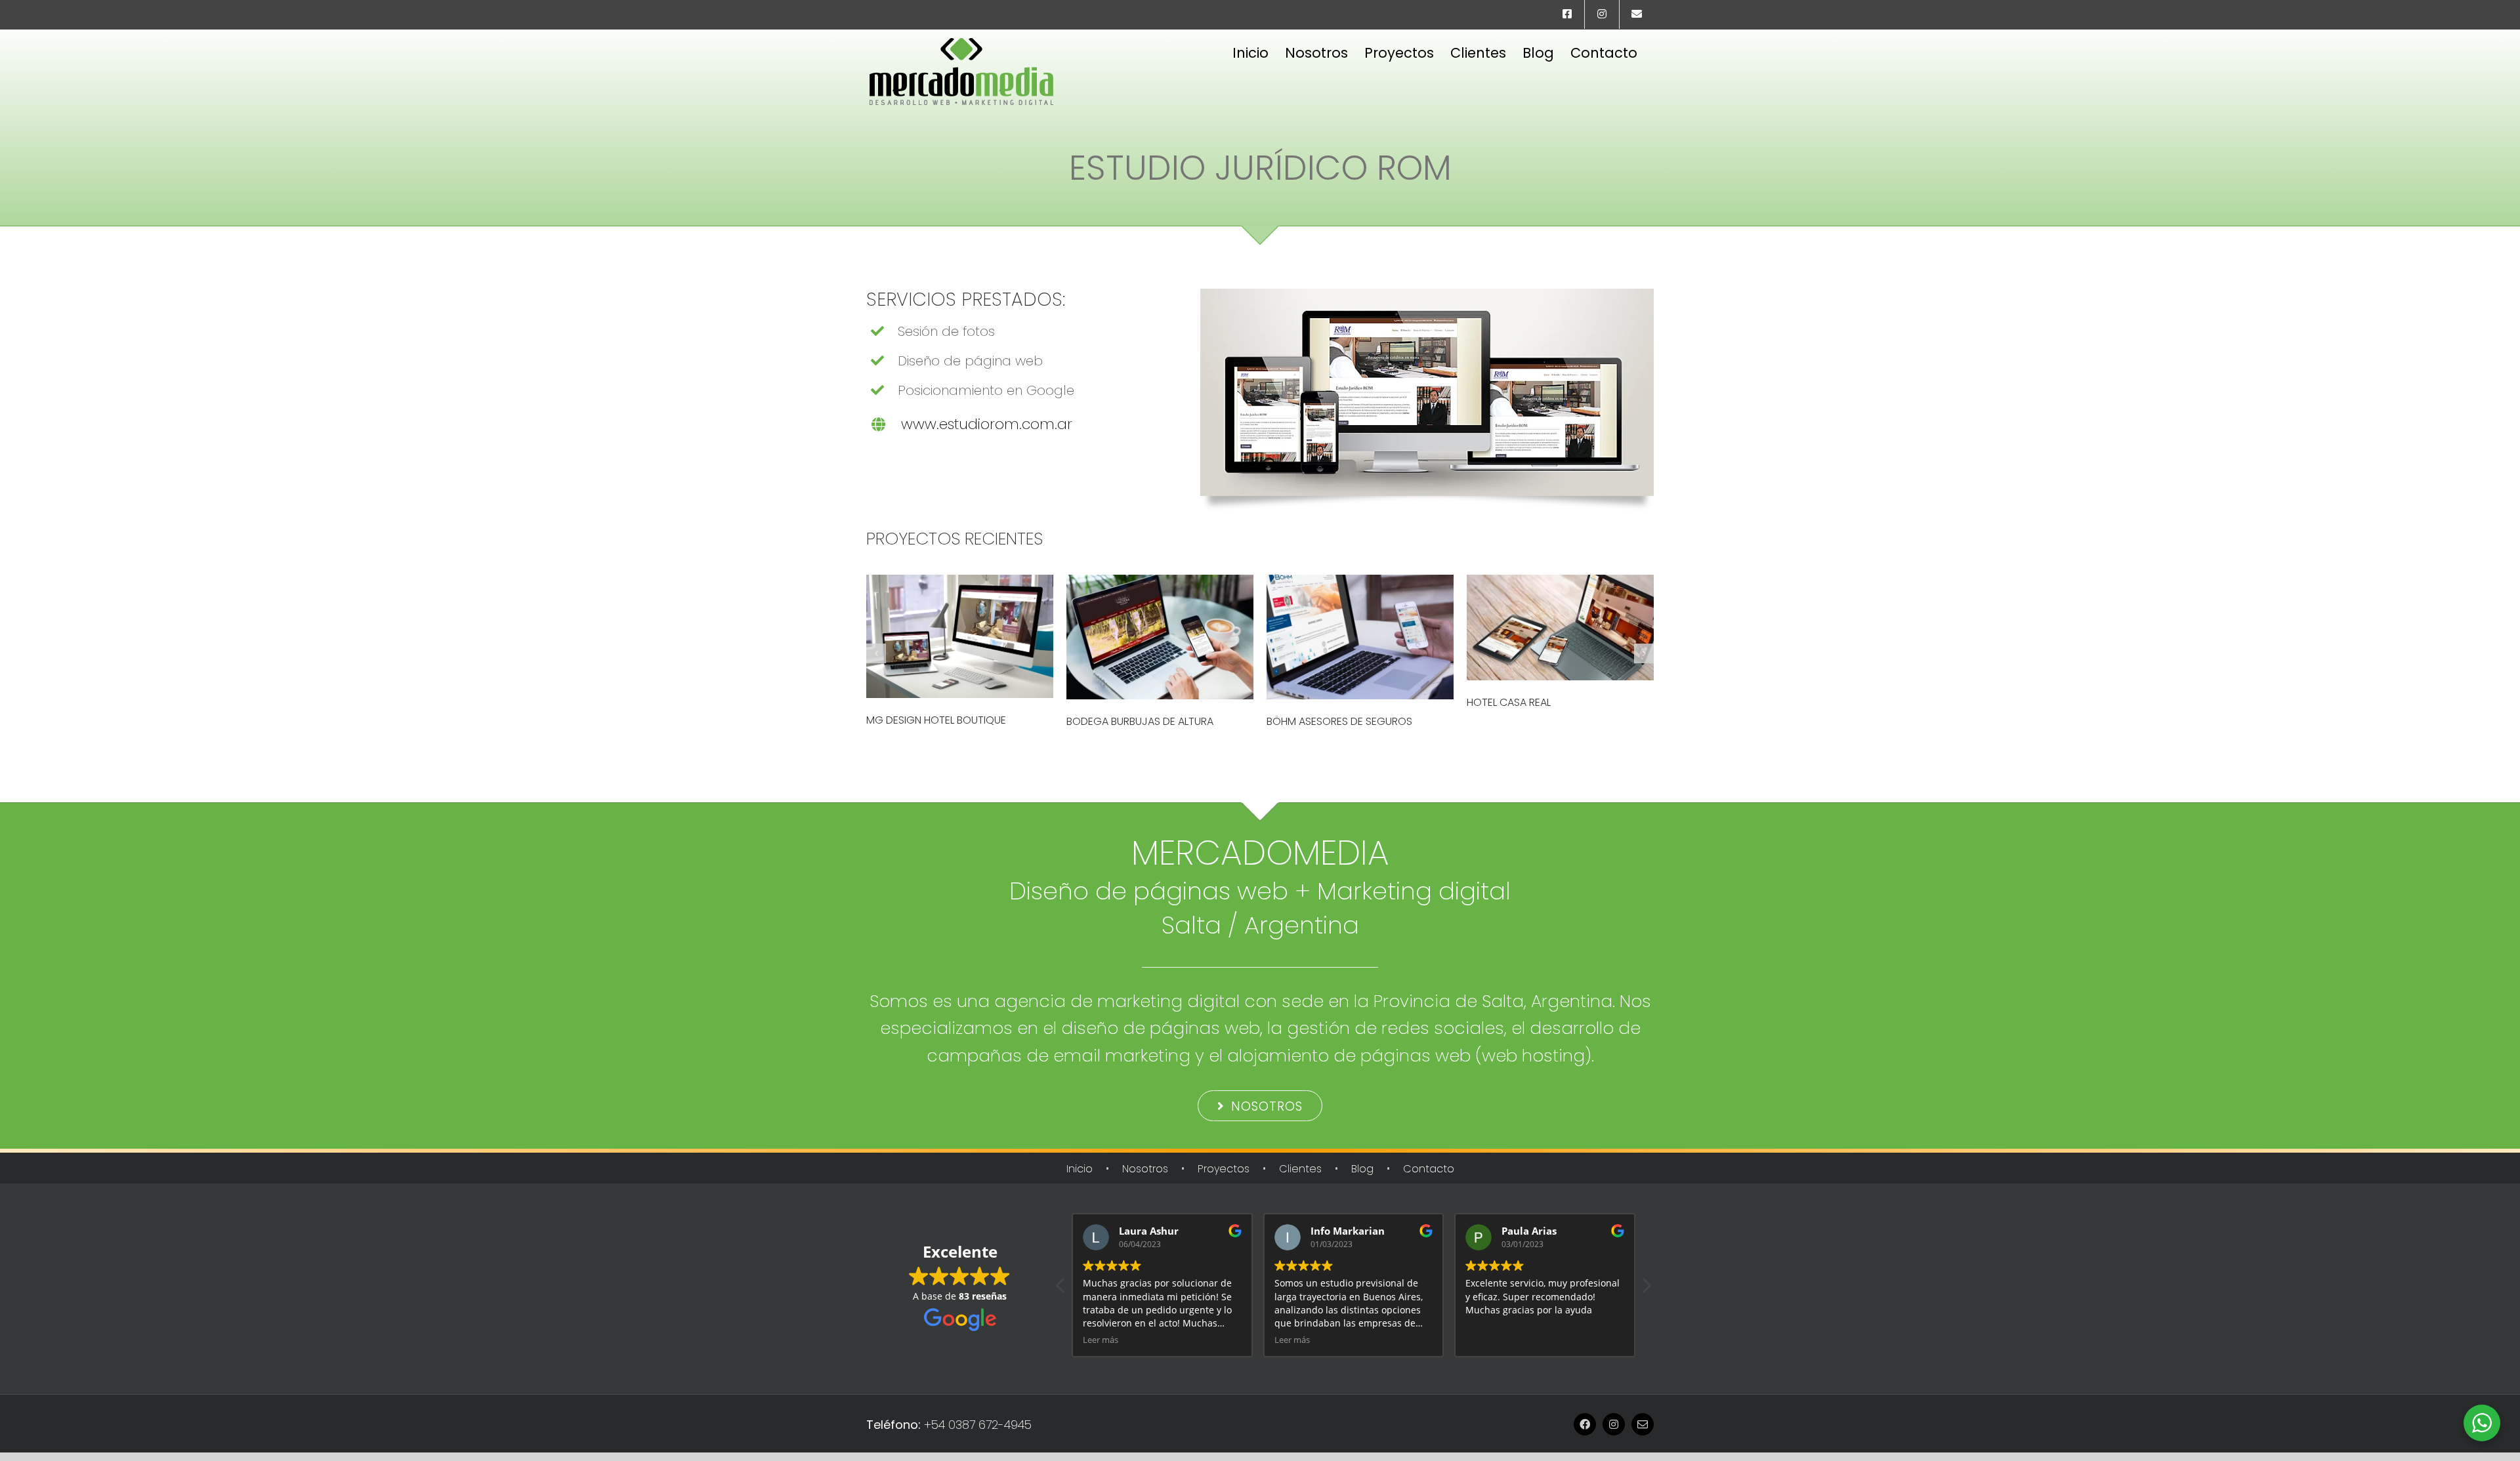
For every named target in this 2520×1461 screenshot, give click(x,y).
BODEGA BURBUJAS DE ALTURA (1140, 721)
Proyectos (1224, 1169)
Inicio (1080, 1169)
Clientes (1300, 1169)
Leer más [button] (1101, 1340)
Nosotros (1145, 1169)
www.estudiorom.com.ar (987, 424)
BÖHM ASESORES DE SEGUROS (1339, 721)
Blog (1362, 1169)
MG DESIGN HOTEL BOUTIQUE (936, 720)
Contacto (1429, 1169)
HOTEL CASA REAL (1509, 702)
